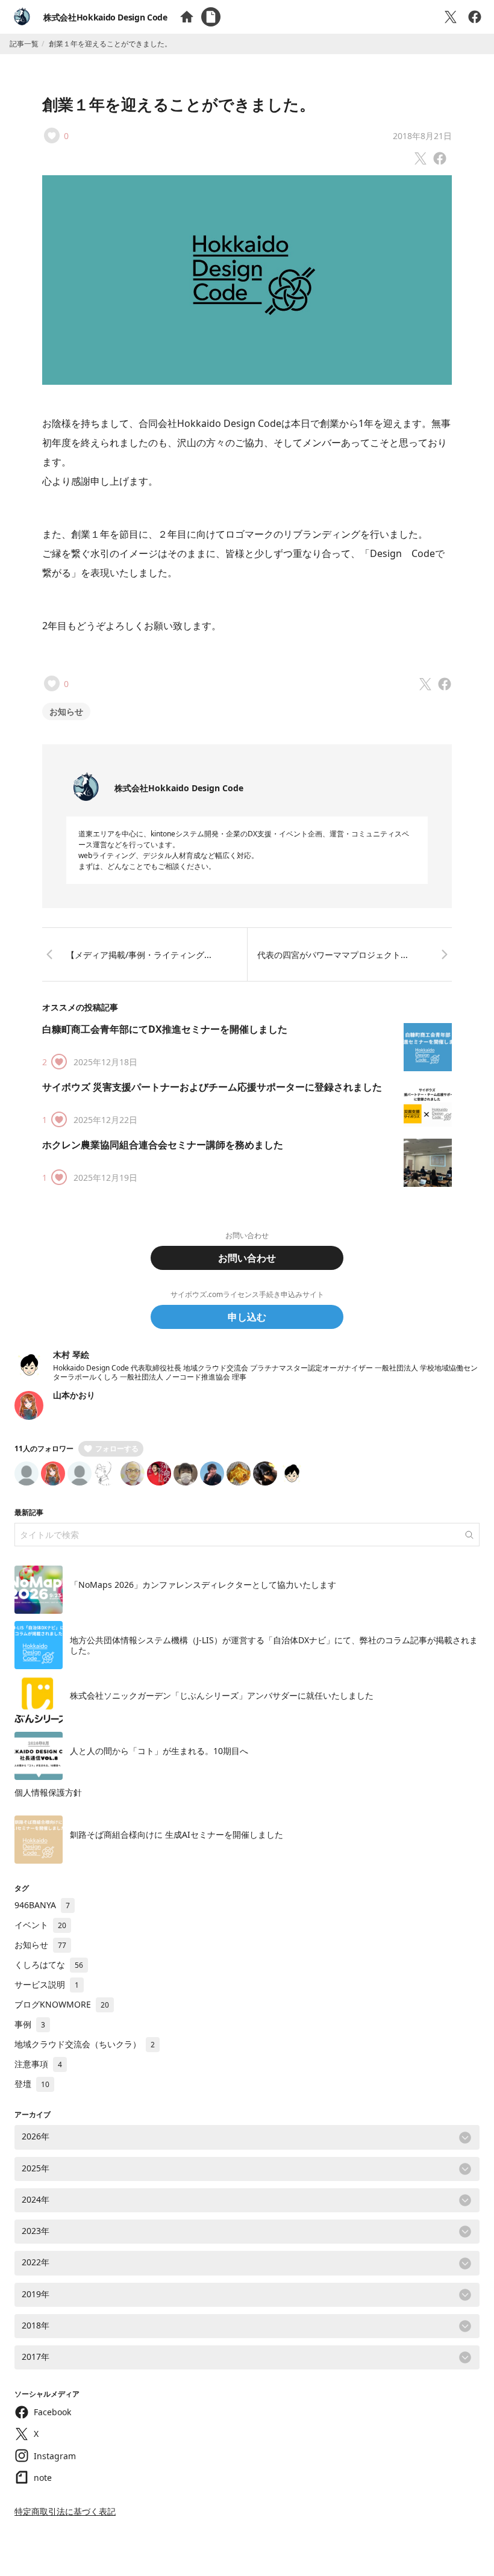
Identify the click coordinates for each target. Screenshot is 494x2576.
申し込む (247, 1317)
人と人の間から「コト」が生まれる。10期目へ (159, 1751)
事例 (30, 2024)
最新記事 (29, 1512)
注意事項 (38, 2064)
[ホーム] (187, 17)
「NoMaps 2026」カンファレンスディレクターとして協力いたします (203, 1585)
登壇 (32, 2084)
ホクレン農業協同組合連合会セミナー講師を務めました (163, 1145)
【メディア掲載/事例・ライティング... (139, 955)
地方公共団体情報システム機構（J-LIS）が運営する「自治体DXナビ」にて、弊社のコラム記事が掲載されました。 (274, 1645)
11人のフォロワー (44, 1448)
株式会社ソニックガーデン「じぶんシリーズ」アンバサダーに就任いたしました (222, 1695)
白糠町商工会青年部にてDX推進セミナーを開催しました (165, 1029)
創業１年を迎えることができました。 (179, 104)
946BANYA (42, 1905)
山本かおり (74, 1395)
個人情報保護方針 (48, 1792)
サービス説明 (47, 1984)
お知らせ (66, 711)
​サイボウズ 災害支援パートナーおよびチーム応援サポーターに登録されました (212, 1087)
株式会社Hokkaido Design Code (105, 17)
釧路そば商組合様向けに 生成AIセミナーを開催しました (177, 1834)
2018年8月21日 (422, 136)
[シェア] (475, 17)
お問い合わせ (247, 1258)
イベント (40, 1925)
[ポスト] (451, 17)
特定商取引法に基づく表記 (65, 2511)
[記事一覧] (211, 17)
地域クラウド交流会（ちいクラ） (85, 2044)
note (43, 2478)
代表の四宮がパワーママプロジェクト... (333, 955)
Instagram (55, 2456)
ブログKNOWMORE (62, 2004)
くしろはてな (49, 1965)
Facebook (52, 2412)
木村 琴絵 (71, 1355)
